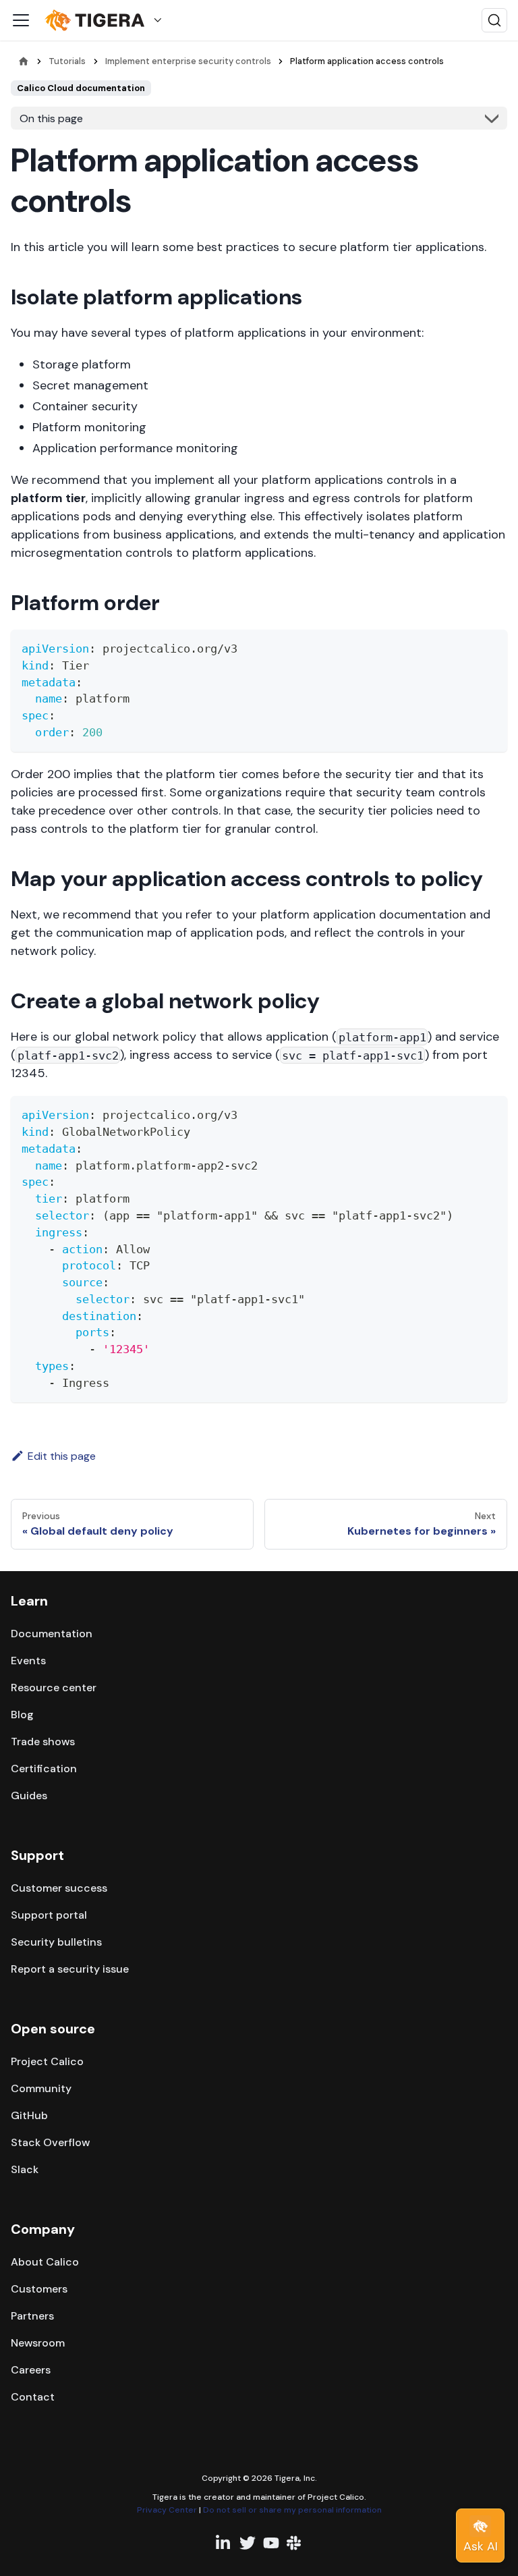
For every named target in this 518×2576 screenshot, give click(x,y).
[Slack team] (295, 2543)
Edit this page (62, 1456)
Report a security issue (70, 1969)
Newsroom (38, 2343)
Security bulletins (56, 1942)
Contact (33, 2397)
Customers (39, 2289)
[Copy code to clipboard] (491, 646)
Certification (44, 1769)
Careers (31, 2370)
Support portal (49, 1915)
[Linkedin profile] (224, 2543)
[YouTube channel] (271, 2543)
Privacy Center (167, 2510)
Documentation (52, 1634)
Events (28, 1661)
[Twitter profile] (248, 2543)
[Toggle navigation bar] (21, 20)
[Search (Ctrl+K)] (494, 20)
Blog (22, 1715)
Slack (25, 2169)
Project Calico (47, 2061)
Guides (29, 1796)
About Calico (45, 2262)
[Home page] (24, 61)
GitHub (29, 2115)
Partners (32, 2316)
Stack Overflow (50, 2142)
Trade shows (43, 1742)
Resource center (54, 1688)
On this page (51, 118)
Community (41, 2088)
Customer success (59, 1888)
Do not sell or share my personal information (292, 2510)
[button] (107, 21)
